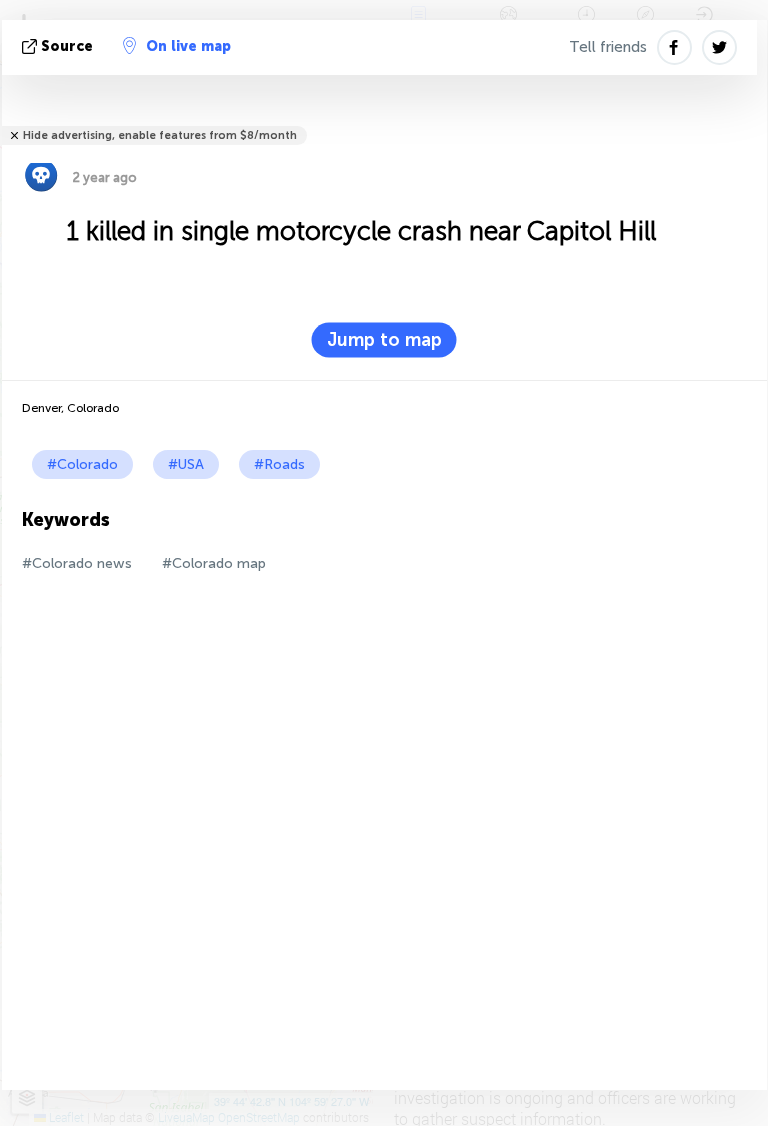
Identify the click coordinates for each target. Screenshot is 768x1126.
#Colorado (82, 464)
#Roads (279, 464)
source (67, 46)
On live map (188, 46)
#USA (186, 464)
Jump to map (384, 340)
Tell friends (608, 47)
